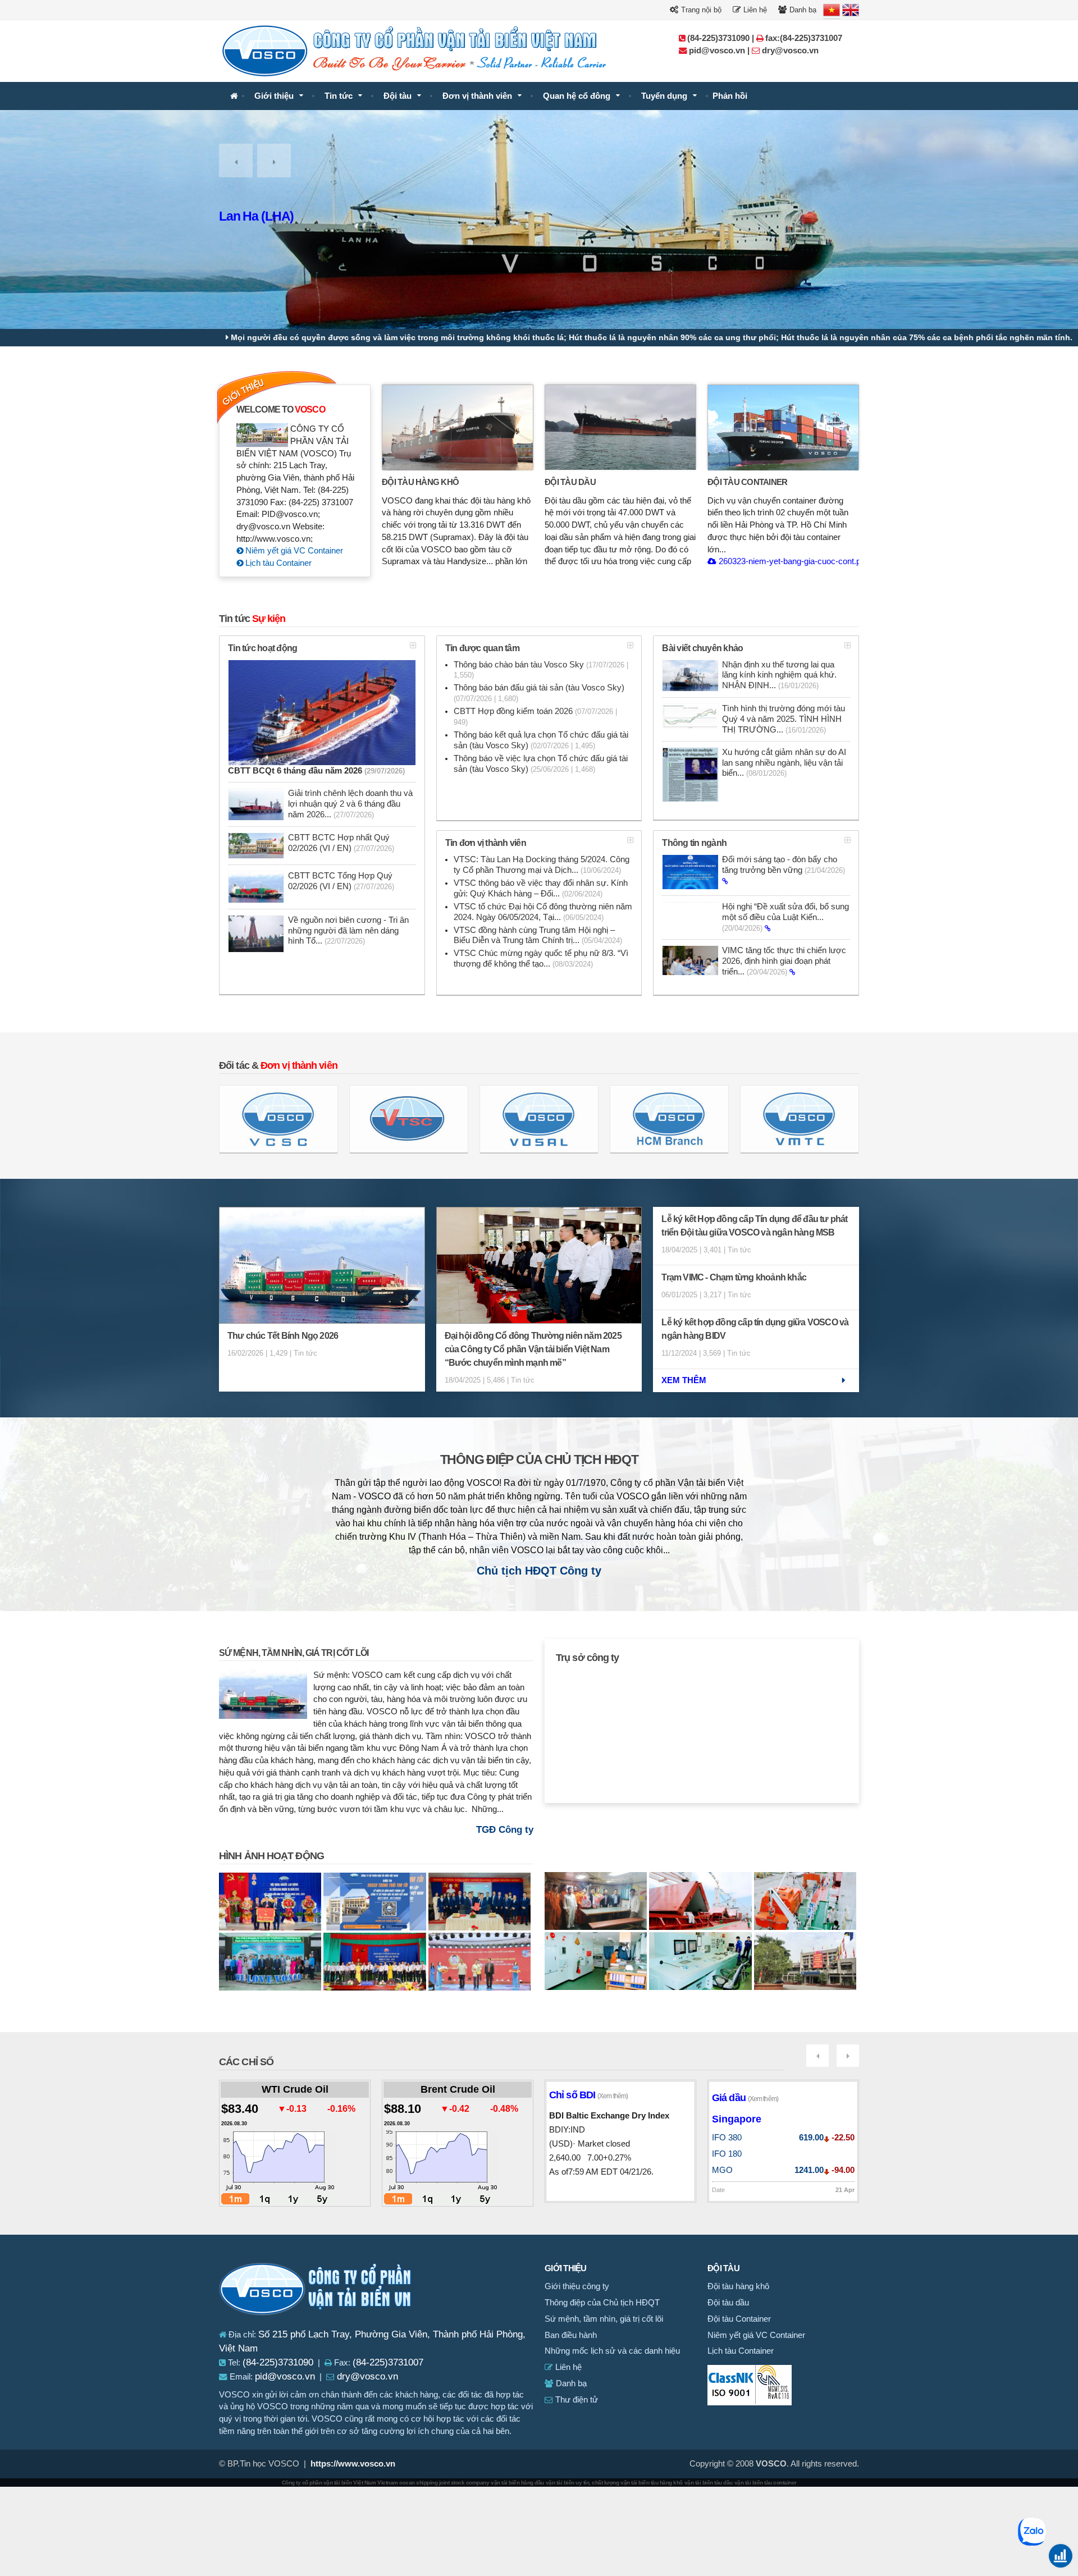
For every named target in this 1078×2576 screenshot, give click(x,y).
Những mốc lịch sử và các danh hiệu (612, 2351)
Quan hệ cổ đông (577, 96)
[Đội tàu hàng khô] (458, 427)
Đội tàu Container (747, 482)
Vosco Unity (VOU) (270, 216)
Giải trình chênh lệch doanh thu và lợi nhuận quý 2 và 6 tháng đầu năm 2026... (350, 804)
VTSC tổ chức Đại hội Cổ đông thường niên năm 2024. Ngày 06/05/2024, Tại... (543, 912)
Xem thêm (684, 1380)
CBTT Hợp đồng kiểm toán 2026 (535, 717)
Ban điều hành (571, 2335)
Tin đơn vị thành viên (486, 843)
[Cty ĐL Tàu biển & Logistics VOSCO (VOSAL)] (539, 1119)
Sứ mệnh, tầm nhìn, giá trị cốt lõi (294, 1653)
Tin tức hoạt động (262, 648)
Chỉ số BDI (588, 2095)
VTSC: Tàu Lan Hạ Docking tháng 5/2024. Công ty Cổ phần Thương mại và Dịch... (542, 865)
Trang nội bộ (700, 10)
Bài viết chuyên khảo (702, 648)
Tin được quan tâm (482, 648)
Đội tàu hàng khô (420, 482)
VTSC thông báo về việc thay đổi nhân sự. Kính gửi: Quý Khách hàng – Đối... (541, 888)
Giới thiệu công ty (577, 2286)
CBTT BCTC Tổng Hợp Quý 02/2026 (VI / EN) (341, 881)
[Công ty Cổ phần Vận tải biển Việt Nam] (234, 96)
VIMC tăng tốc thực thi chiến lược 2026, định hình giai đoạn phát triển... (784, 961)
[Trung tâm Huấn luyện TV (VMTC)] (800, 1119)
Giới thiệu (274, 96)
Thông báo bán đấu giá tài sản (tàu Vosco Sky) (539, 693)
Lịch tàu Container (277, 563)
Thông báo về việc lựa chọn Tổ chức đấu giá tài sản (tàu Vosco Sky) (541, 764)
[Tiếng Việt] (832, 10)
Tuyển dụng (664, 96)
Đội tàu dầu (570, 482)
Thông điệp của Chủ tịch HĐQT (539, 1460)
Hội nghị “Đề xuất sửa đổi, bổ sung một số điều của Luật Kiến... (785, 917)
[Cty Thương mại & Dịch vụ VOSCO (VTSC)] (409, 1119)
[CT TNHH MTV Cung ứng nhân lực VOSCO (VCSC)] (278, 1119)
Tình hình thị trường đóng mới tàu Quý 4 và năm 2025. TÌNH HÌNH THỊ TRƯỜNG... (784, 719)
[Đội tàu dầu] (620, 427)
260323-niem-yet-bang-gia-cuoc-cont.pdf (792, 561)
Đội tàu (398, 96)
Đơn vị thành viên (477, 96)
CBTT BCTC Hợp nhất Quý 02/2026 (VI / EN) (341, 843)
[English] (851, 10)
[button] (236, 161)
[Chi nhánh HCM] (669, 1119)
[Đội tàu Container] (783, 427)
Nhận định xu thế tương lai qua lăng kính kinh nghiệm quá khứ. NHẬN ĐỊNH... (779, 675)
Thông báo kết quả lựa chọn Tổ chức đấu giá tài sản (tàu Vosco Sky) (541, 740)
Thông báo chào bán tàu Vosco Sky (541, 670)
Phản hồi (730, 96)
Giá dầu (745, 2098)
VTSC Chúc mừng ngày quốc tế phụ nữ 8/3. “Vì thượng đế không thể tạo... (541, 958)
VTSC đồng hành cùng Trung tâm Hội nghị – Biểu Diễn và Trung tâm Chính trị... (538, 935)
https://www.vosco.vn (353, 2464)
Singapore (737, 2119)
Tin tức (339, 96)
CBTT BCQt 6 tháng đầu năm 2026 (316, 771)
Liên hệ (754, 10)
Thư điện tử (575, 2400)
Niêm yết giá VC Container (293, 551)
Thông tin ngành (694, 843)
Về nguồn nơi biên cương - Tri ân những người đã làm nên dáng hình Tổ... (348, 931)
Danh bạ (802, 10)
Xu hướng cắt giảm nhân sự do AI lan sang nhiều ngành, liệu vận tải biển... (784, 763)
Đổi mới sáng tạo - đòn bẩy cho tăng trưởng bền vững (784, 865)
